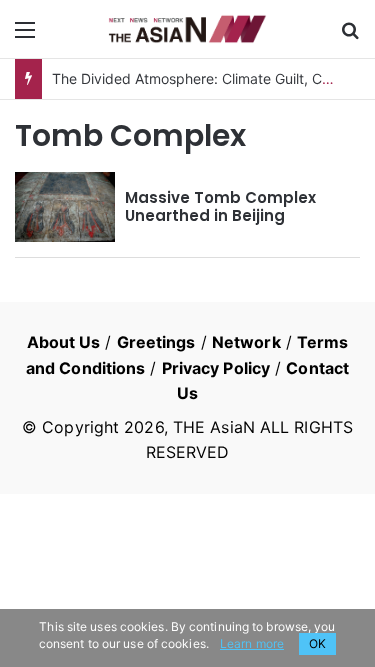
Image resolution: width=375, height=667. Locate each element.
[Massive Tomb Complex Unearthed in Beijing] (65, 207)
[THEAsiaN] (188, 29)
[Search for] (350, 36)
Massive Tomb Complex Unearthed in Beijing (220, 206)
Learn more (252, 643)
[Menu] (25, 36)
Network (246, 342)
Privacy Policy (216, 368)
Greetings (156, 342)
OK (317, 643)
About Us (64, 342)
